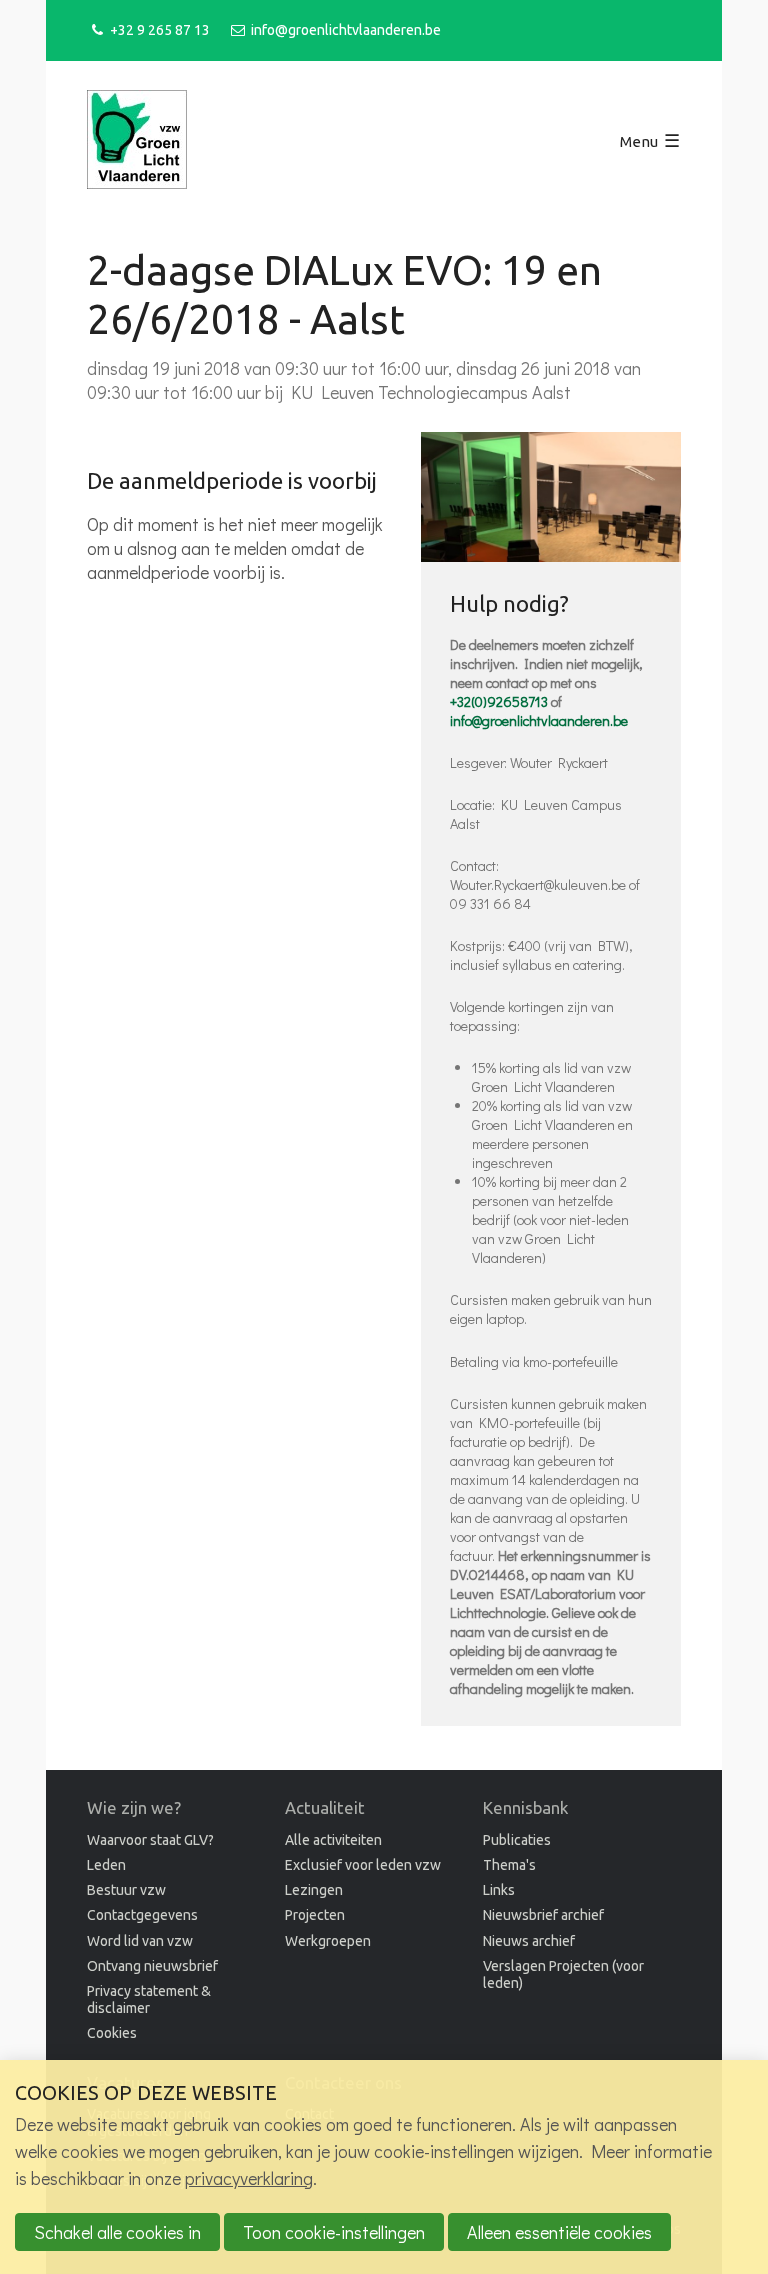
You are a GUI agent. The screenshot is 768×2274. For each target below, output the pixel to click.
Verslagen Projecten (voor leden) (563, 1974)
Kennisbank (525, 1807)
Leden (106, 1865)
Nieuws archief (529, 1941)
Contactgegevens (142, 1915)
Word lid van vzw (140, 1941)
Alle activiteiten (333, 1840)
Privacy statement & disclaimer (149, 1999)
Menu (639, 141)
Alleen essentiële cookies (559, 2232)
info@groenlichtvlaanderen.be (345, 30)
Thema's (509, 1865)
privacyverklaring (249, 2178)
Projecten (315, 1915)
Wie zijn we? (134, 1807)
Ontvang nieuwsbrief (152, 1966)
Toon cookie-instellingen (334, 2232)
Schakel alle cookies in (117, 2232)
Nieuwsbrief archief (543, 1915)
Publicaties (517, 1840)
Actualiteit (325, 1807)
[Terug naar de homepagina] (137, 142)
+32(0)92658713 (499, 701)
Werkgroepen (328, 1941)
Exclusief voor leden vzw (363, 1865)
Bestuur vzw (126, 1890)
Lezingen (314, 1890)
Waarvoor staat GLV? (150, 1840)
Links (499, 1890)
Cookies (112, 2033)
